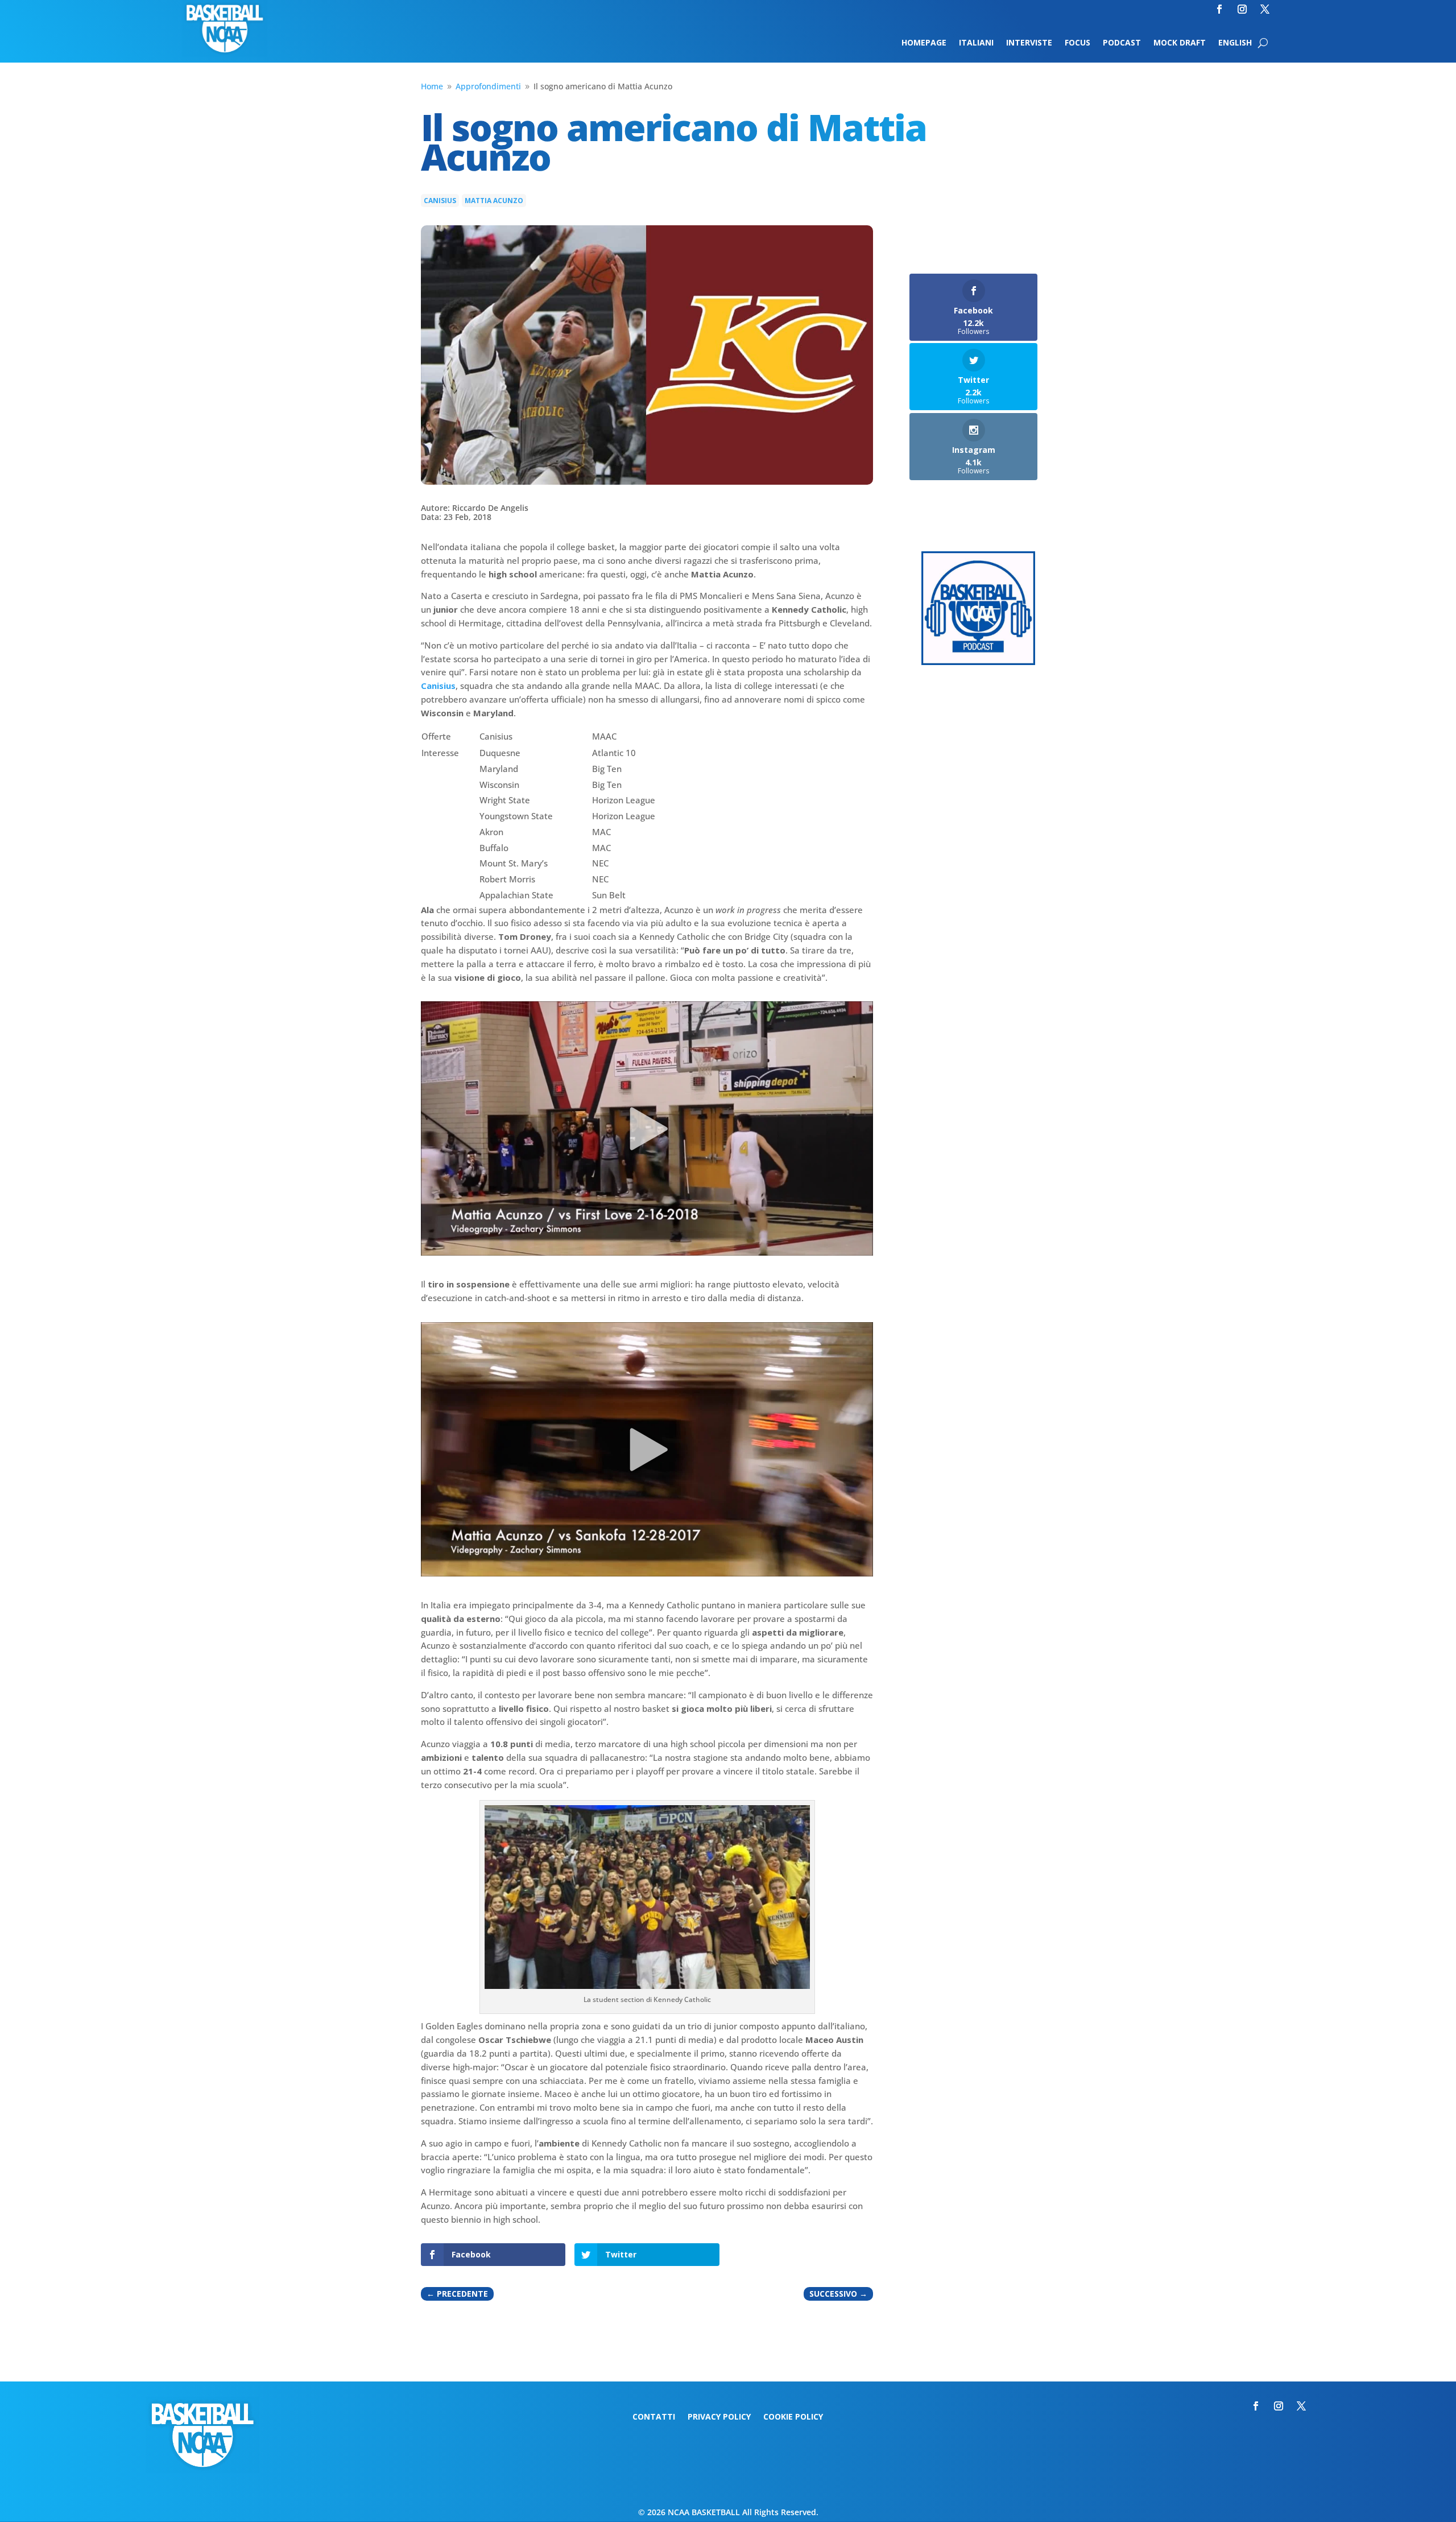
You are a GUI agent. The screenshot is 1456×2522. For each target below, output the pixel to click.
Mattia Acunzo (494, 201)
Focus (1077, 43)
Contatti (654, 2417)
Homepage (924, 43)
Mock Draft (1180, 43)
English (1235, 43)
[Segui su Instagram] (1242, 9)
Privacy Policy (719, 2417)
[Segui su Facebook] (1219, 9)
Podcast (1122, 43)
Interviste (1029, 43)
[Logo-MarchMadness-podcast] (978, 662)
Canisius (440, 201)
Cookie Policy (793, 2417)
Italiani (976, 43)
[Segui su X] (1265, 9)
